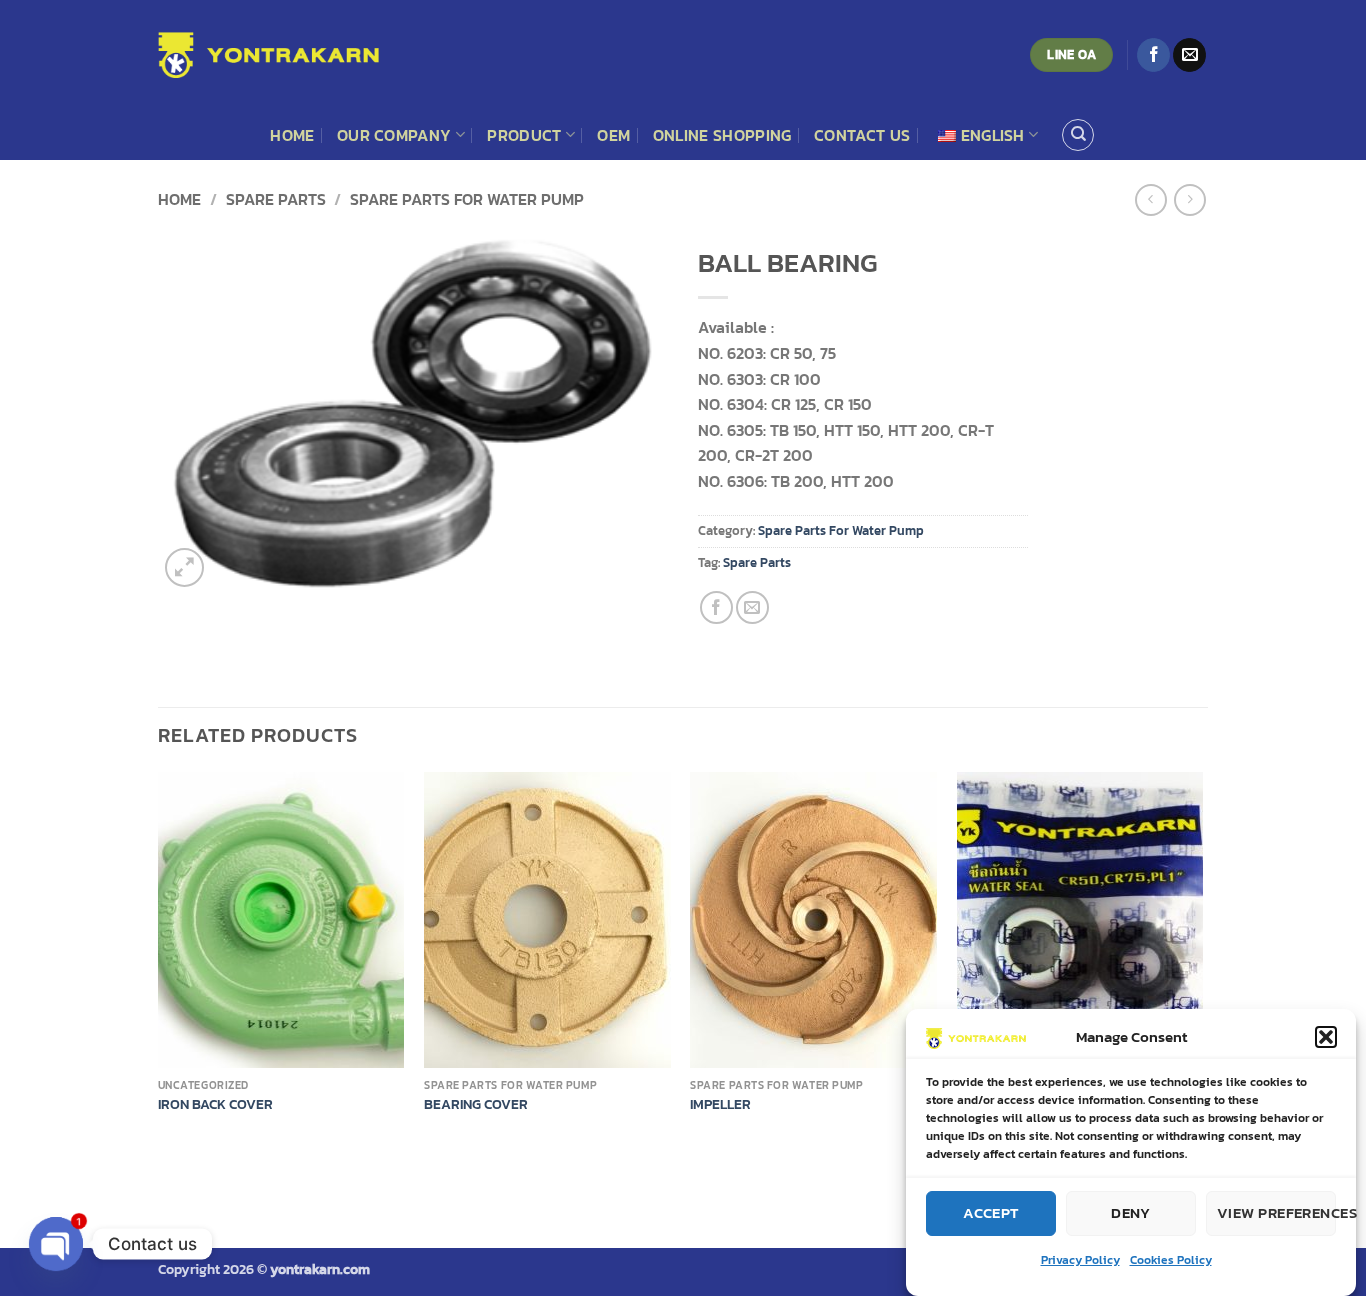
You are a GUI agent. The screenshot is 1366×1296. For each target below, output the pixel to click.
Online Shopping (722, 135)
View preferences (1276, 1212)
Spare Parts (757, 562)
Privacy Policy (1080, 1260)
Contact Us (862, 135)
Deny (1131, 1212)
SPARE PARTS (276, 199)
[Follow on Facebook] (1153, 55)
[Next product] (1150, 199)
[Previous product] (1189, 199)
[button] (1326, 1037)
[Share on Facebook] (716, 607)
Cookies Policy (1171, 1260)
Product (524, 135)
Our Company (394, 135)
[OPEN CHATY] (56, 1244)
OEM (613, 135)
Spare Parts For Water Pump (467, 199)
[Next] (1202, 962)
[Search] (1078, 135)
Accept (991, 1212)
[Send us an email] (1189, 55)
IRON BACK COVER (215, 1104)
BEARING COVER (476, 1104)
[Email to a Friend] (752, 607)
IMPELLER (720, 1104)
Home (292, 135)
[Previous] (159, 962)
